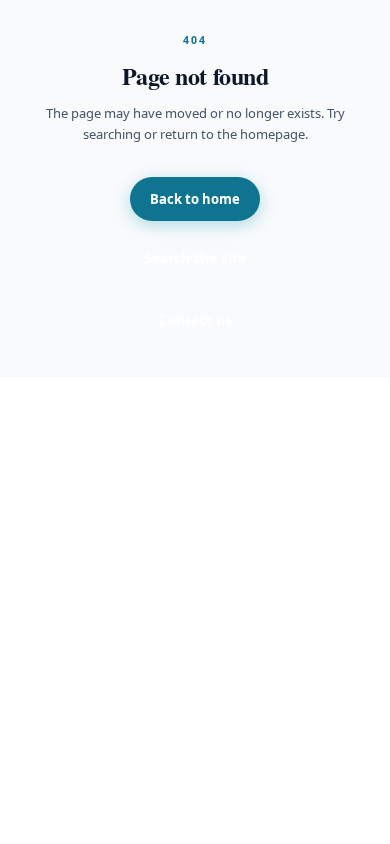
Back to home (195, 199)
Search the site (195, 257)
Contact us (195, 319)
